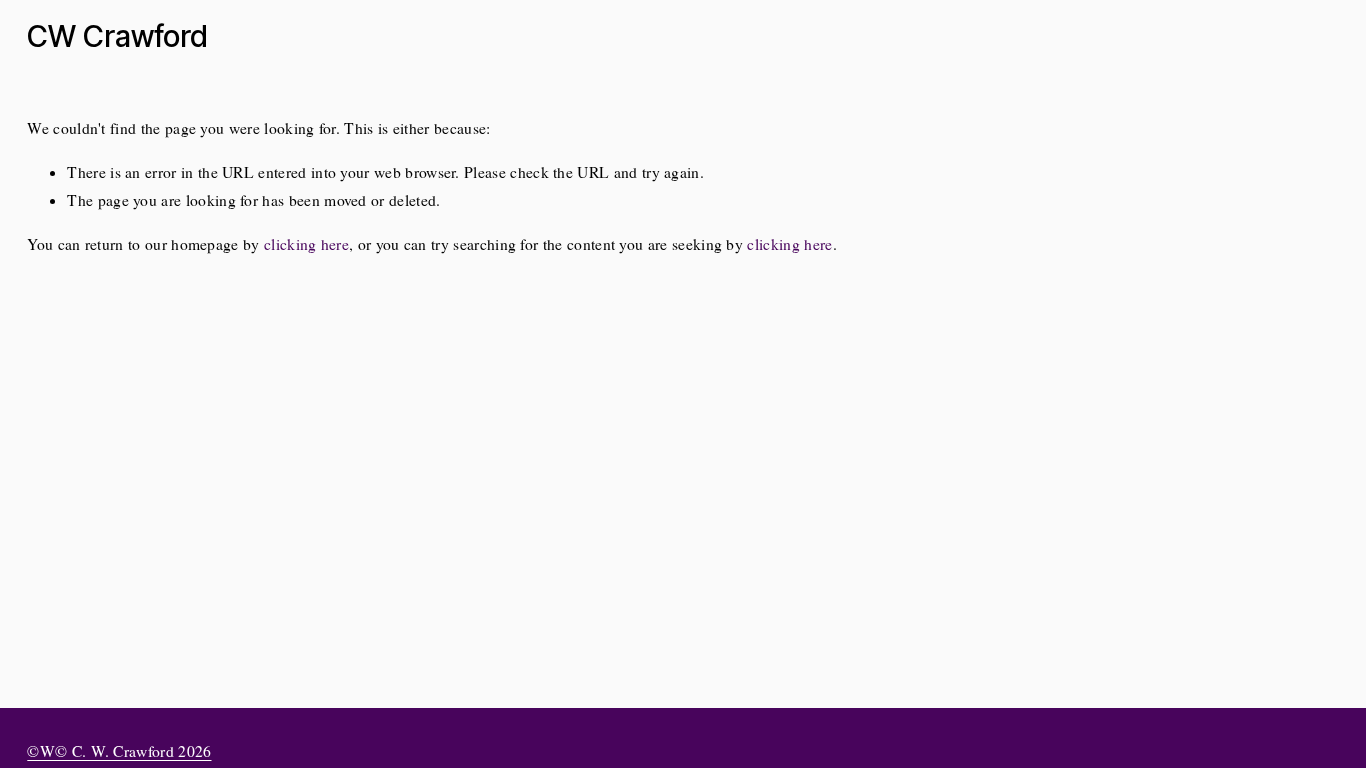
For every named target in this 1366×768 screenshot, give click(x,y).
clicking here (306, 244)
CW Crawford (117, 36)
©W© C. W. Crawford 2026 (119, 751)
